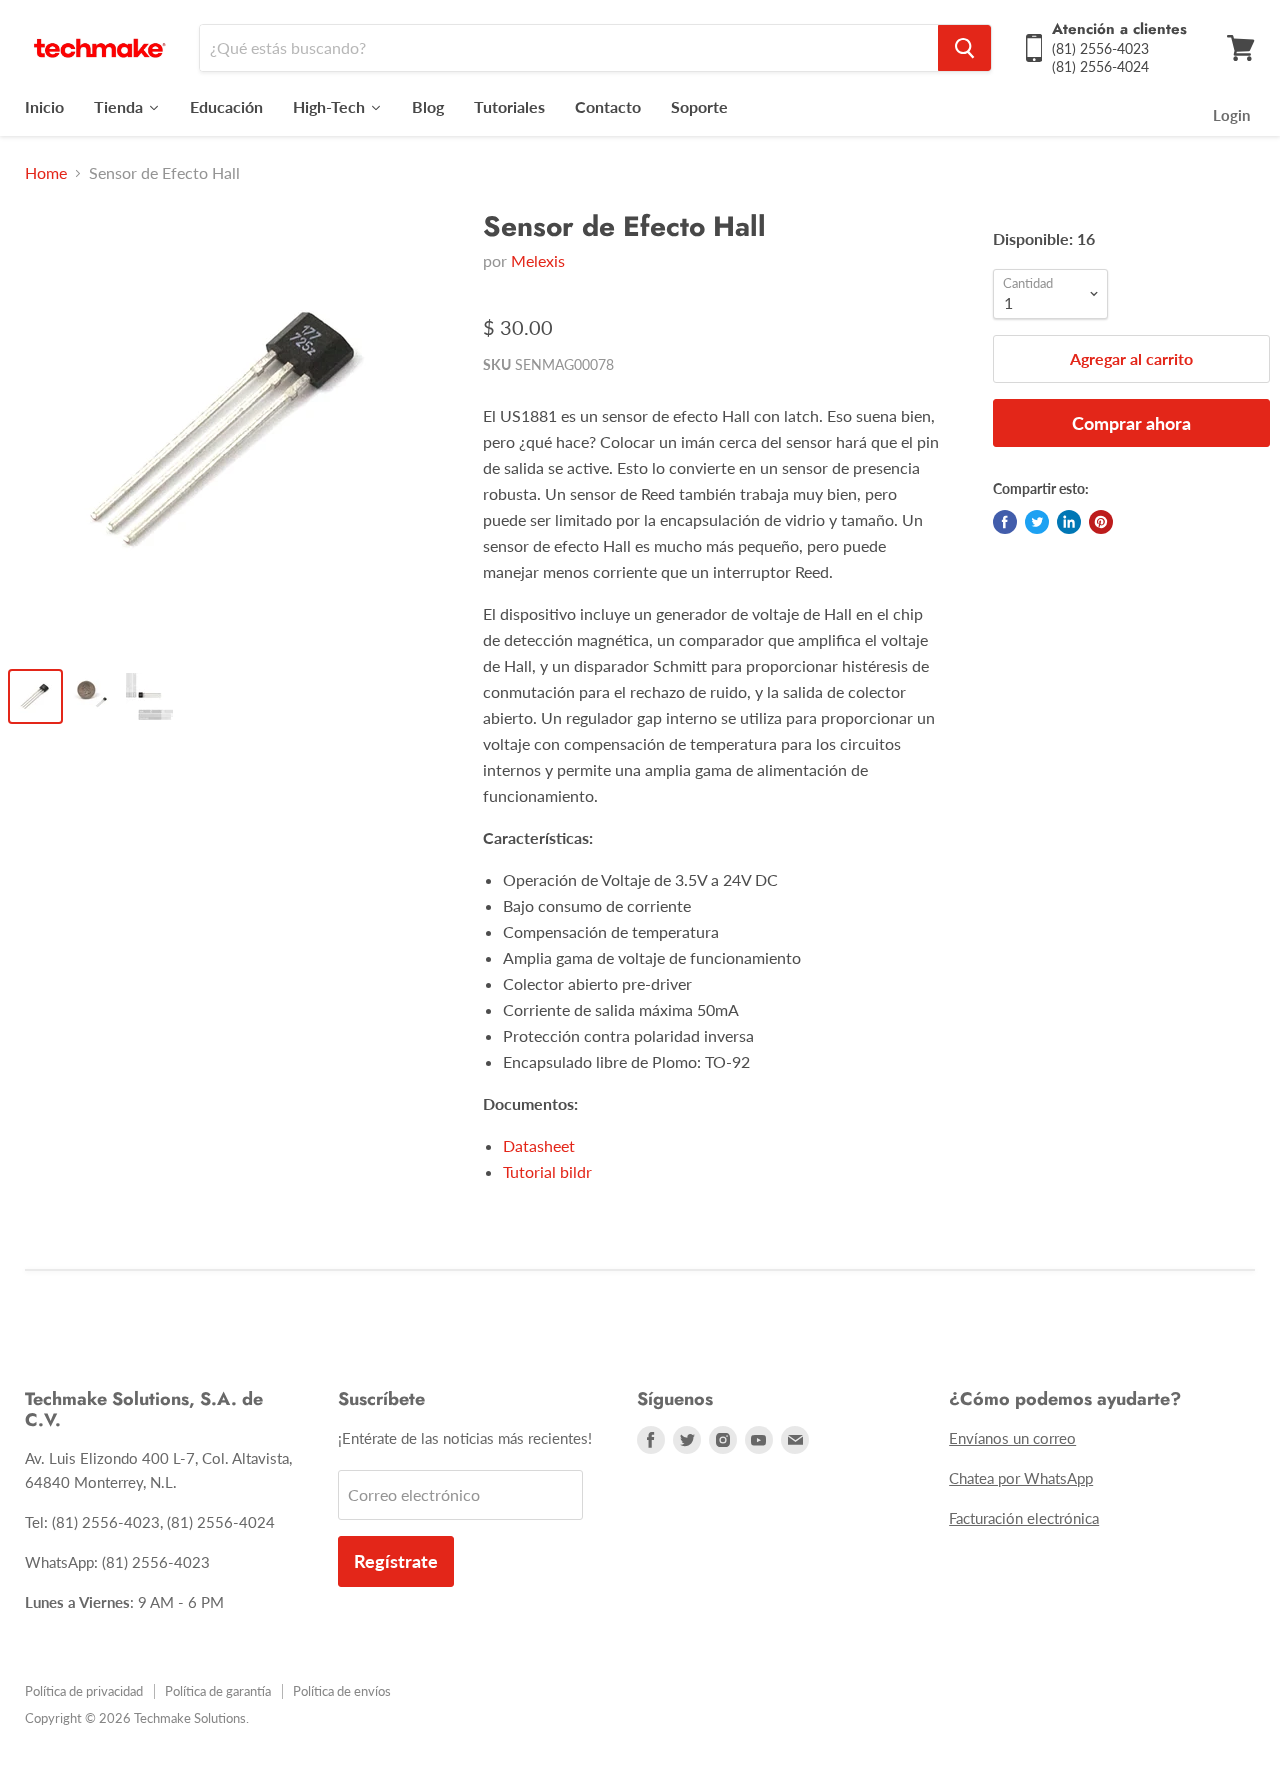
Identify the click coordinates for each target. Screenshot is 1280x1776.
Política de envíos (342, 1691)
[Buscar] (964, 48)
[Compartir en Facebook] (1005, 522)
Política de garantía (218, 1691)
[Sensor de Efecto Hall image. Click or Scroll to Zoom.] (230, 430)
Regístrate (396, 1561)
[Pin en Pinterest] (1101, 522)
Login (1231, 115)
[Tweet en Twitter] (1037, 522)
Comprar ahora (1131, 423)
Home (46, 173)
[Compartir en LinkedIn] (1069, 522)
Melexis (538, 260)
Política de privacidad (84, 1691)
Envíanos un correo (1012, 1438)
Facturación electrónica (1024, 1518)
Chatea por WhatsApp (1021, 1478)
